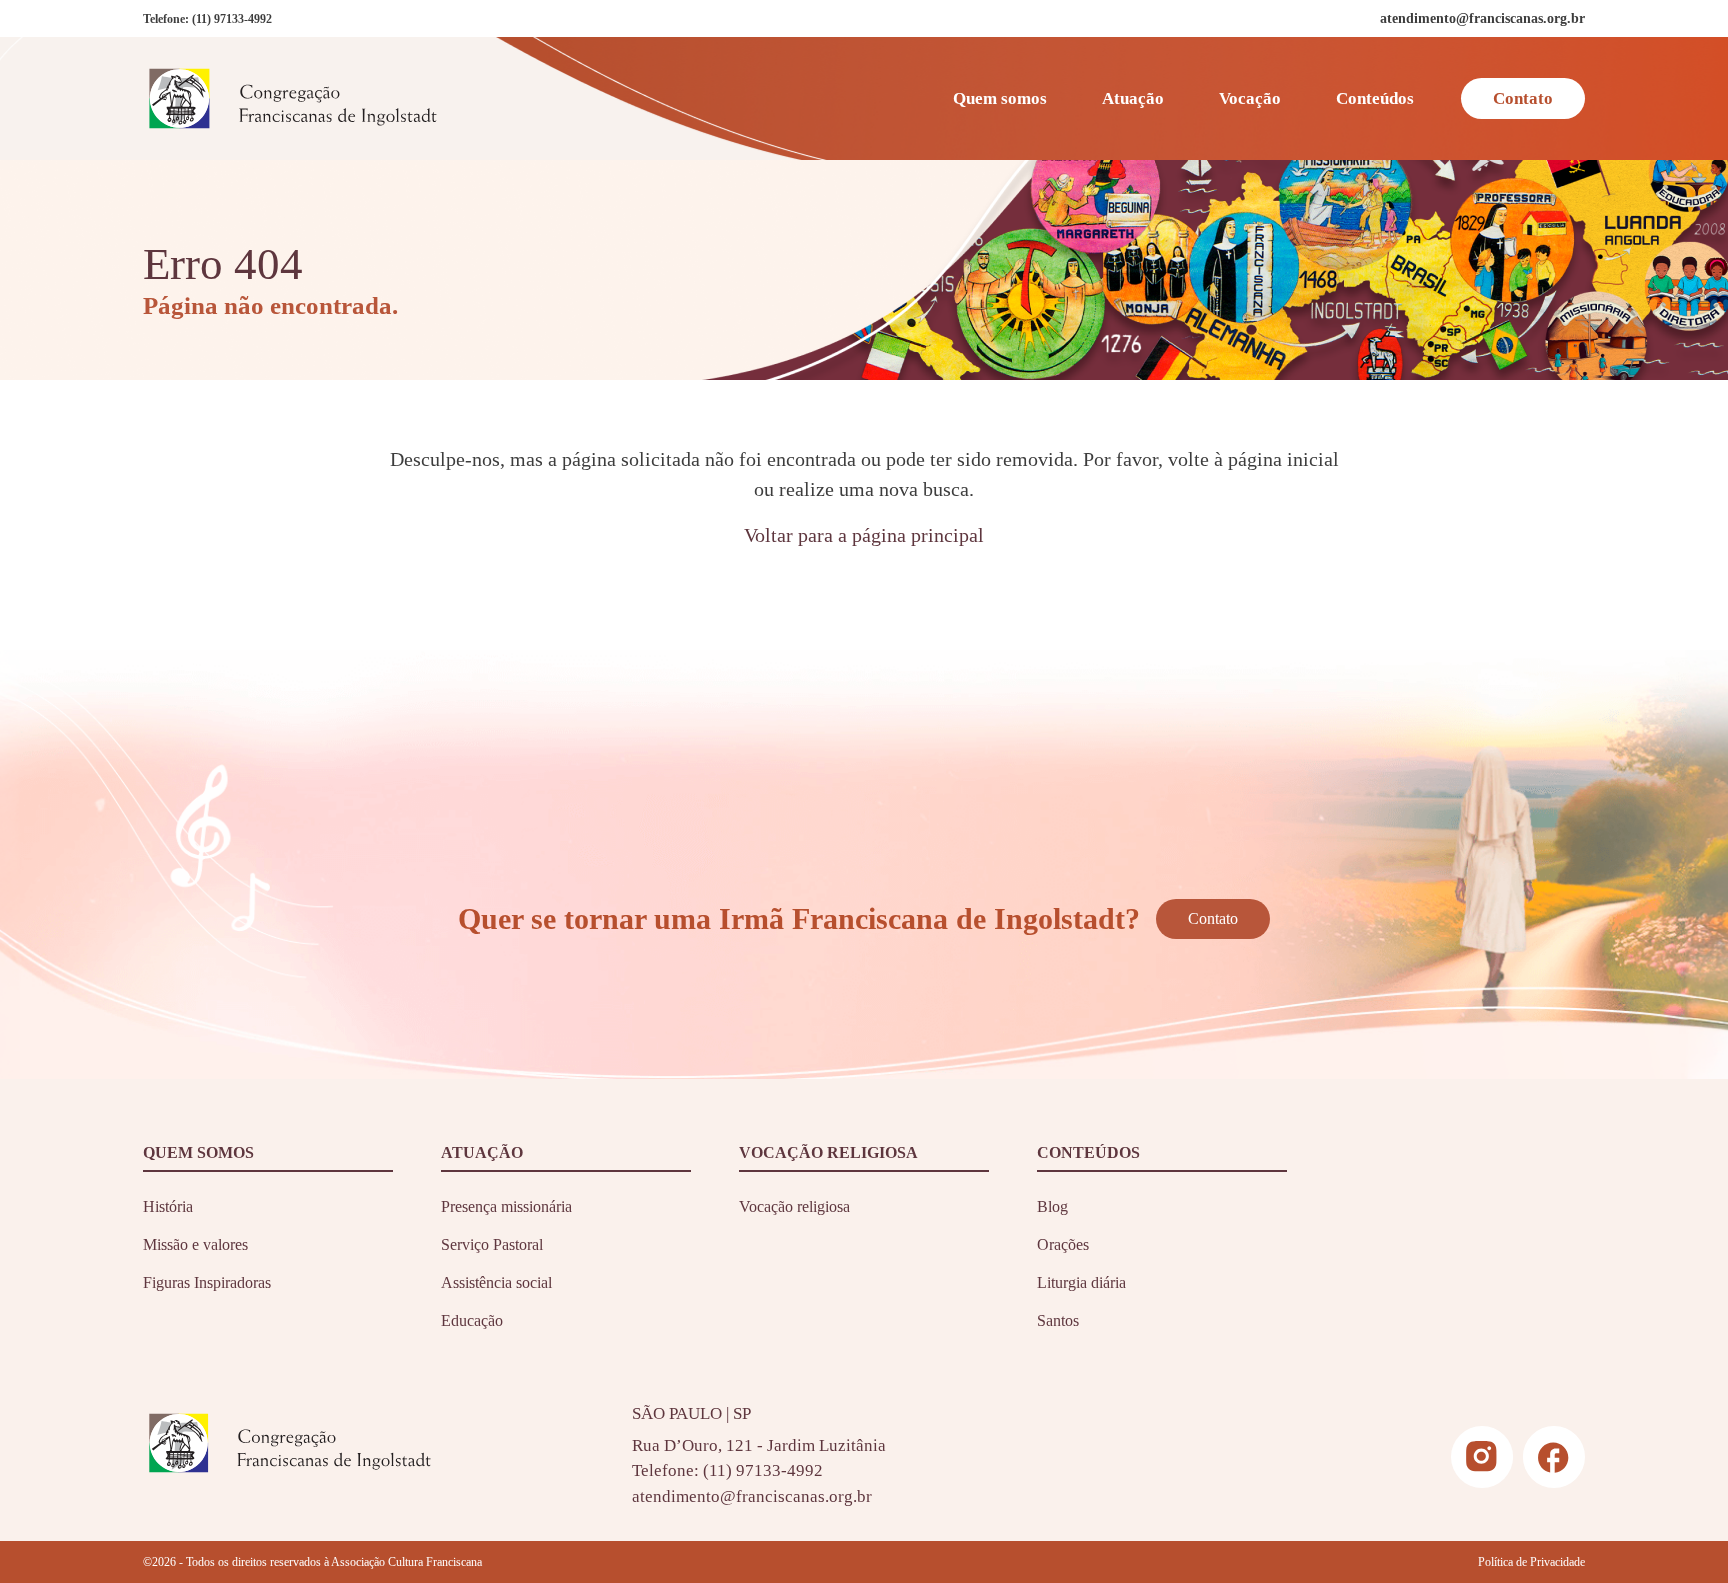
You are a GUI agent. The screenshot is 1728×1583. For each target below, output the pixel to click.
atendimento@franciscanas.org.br (752, 1496)
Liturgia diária (1081, 1282)
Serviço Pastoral (492, 1244)
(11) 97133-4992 (232, 19)
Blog (1052, 1206)
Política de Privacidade (1531, 1562)
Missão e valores (195, 1244)
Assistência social (496, 1282)
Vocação (1250, 98)
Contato (1523, 98)
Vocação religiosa (794, 1206)
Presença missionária (506, 1206)
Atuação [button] (1133, 98)
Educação (472, 1320)
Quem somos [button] (1000, 98)
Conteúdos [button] (1375, 98)
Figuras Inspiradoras (207, 1282)
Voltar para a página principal (864, 535)
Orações (1063, 1244)
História (168, 1206)
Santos (1058, 1320)
